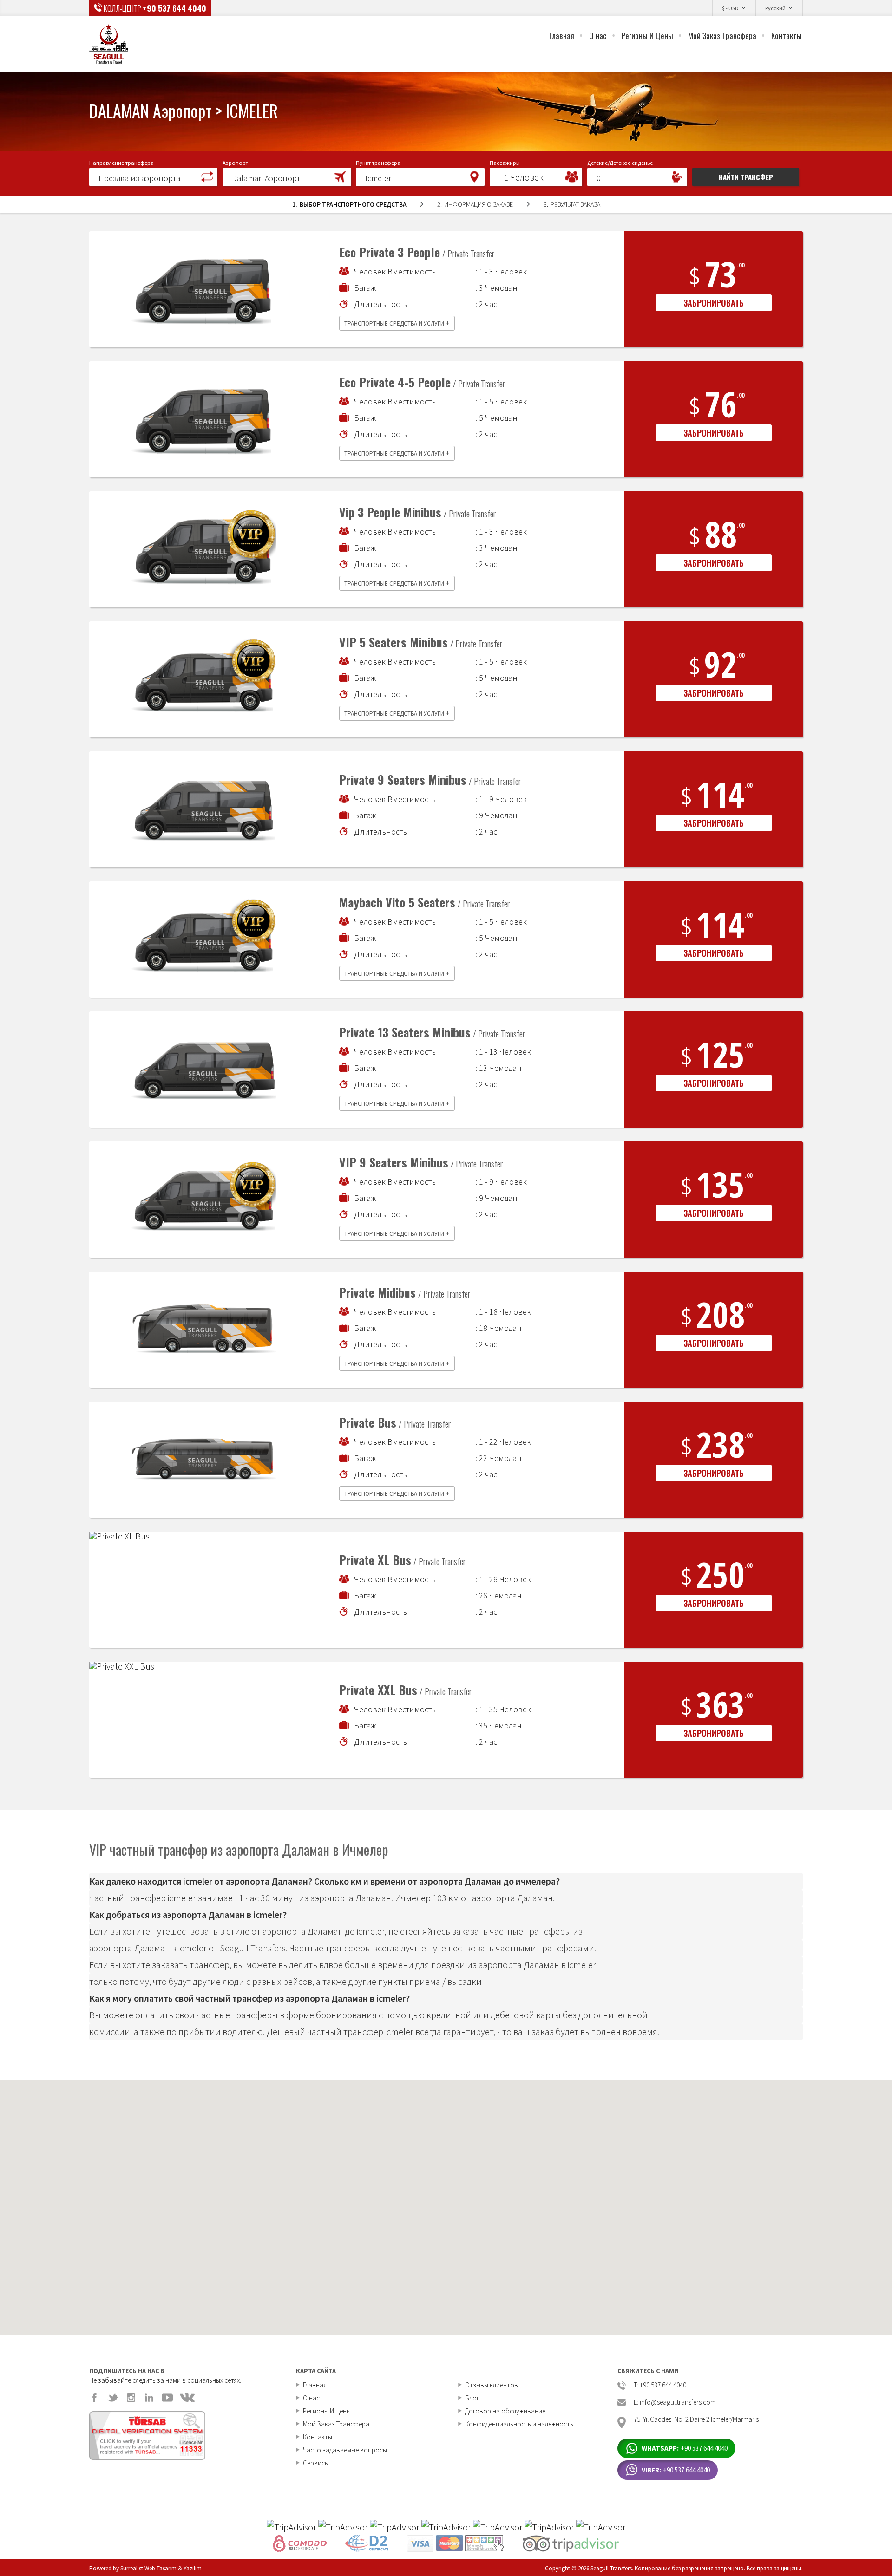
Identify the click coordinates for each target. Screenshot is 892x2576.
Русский (775, 8)
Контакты (787, 36)
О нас (598, 36)
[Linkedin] (149, 2398)
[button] (153, 176)
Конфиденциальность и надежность (519, 2424)
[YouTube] (167, 2398)
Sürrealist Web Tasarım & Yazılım (161, 2568)
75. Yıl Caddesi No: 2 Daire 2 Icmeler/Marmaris (696, 2420)
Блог (472, 2398)
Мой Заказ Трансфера (722, 36)
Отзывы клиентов (492, 2385)
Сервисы (316, 2463)
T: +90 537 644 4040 (660, 2385)
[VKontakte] (187, 2398)
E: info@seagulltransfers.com (675, 2403)
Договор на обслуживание (505, 2411)
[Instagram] (131, 2398)
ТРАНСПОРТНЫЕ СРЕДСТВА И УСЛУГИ (397, 323)
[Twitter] (113, 2398)
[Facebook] (95, 2398)
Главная (562, 36)
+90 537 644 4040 (174, 8)
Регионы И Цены (647, 36)
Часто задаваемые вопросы (345, 2450)
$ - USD (730, 8)
